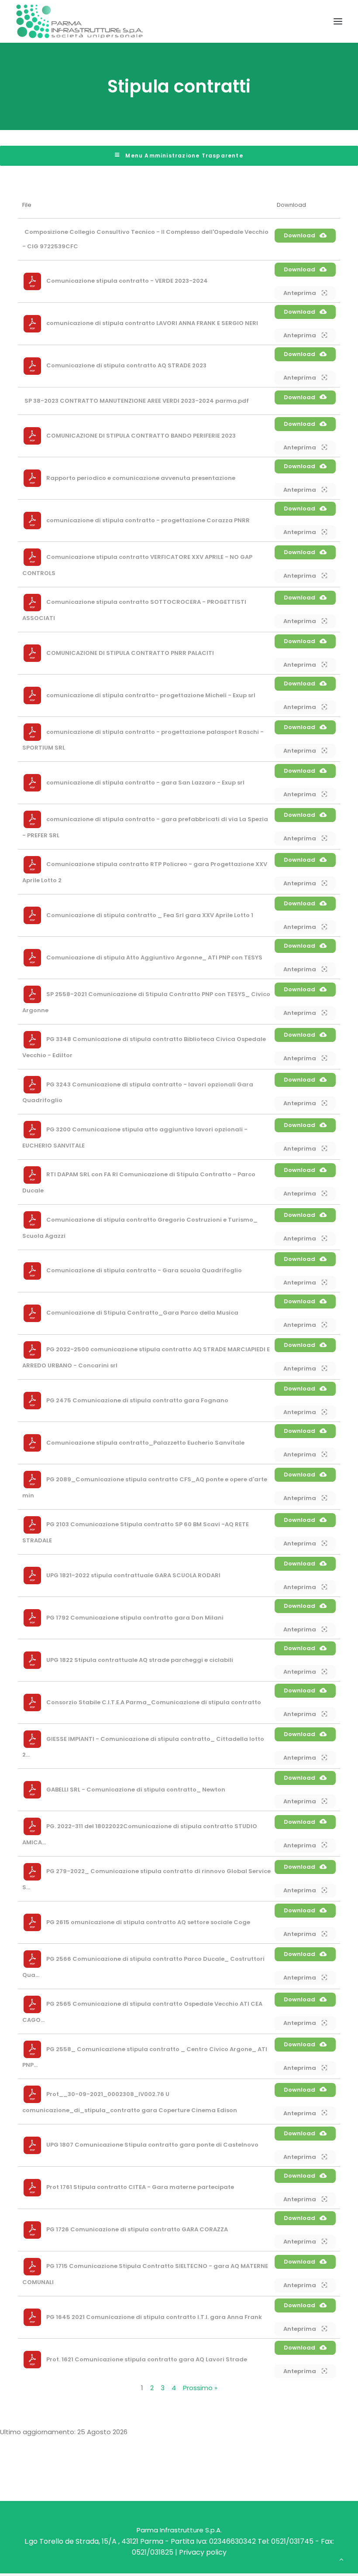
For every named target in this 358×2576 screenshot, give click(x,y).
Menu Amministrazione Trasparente (183, 156)
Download (299, 235)
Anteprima (300, 293)
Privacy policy (203, 2552)
